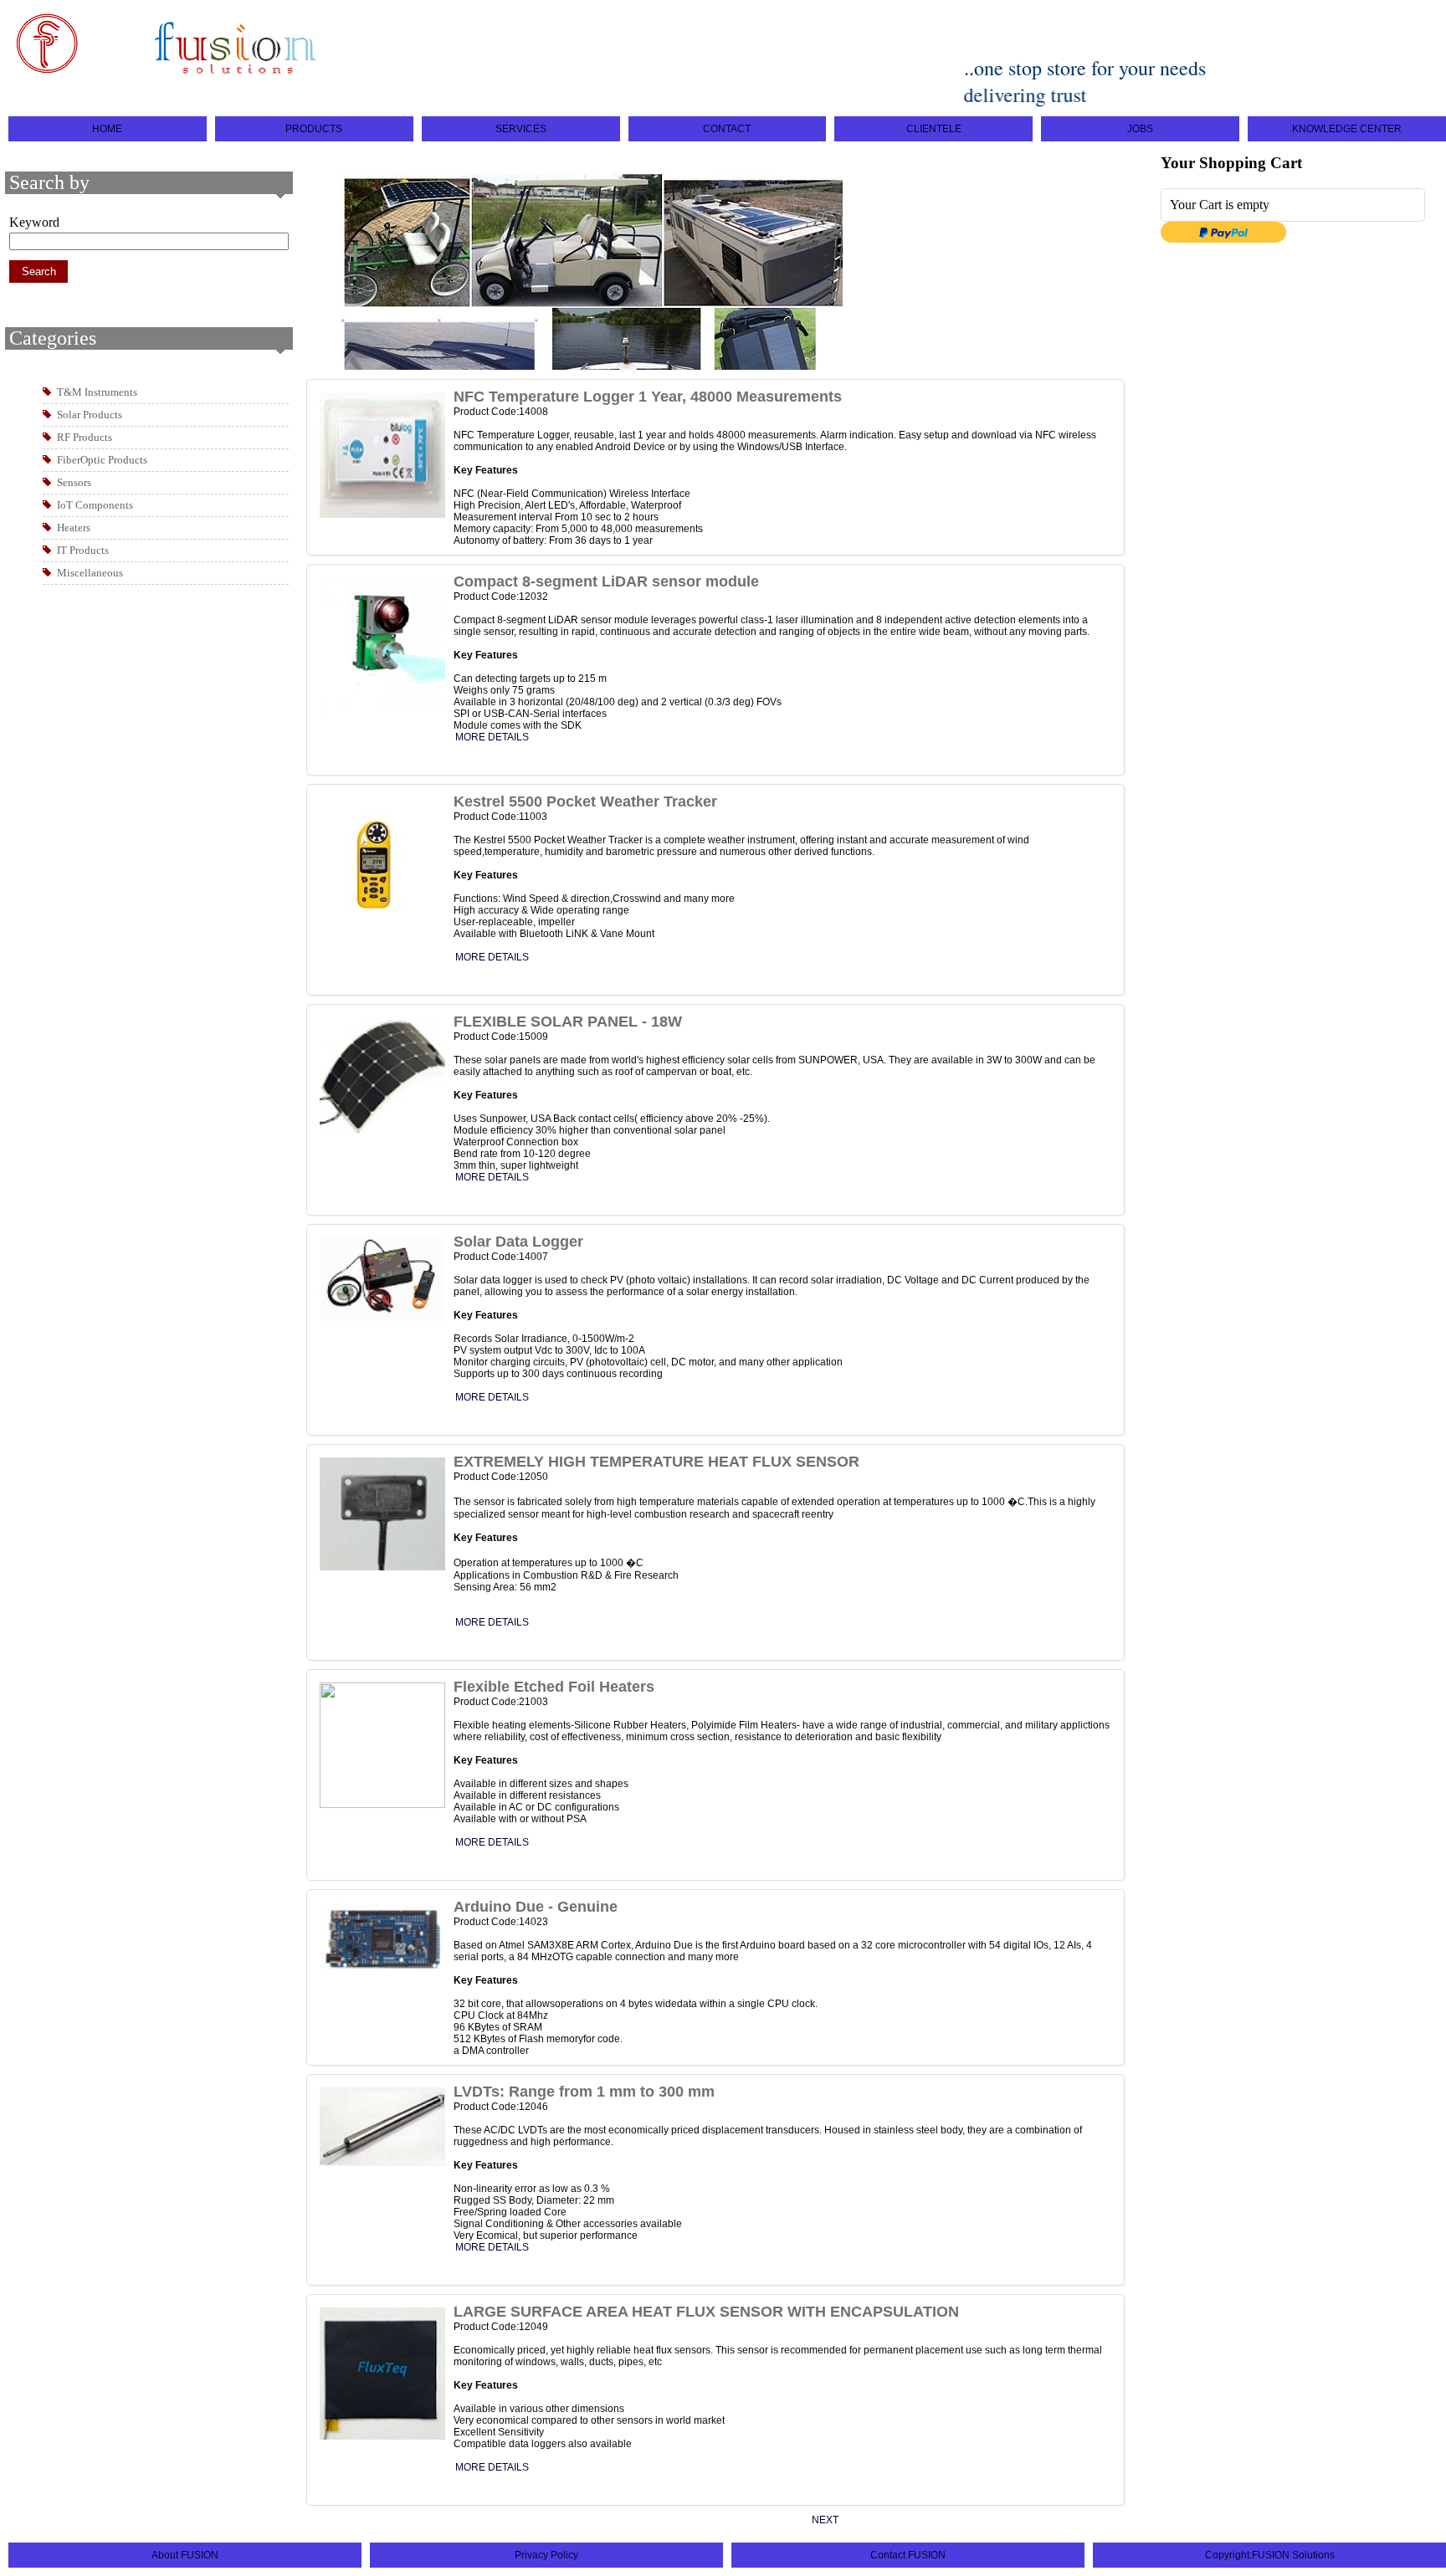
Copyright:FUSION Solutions (1270, 2555)
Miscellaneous (90, 573)
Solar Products (90, 415)
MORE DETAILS (492, 737)
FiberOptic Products (102, 460)
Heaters (74, 527)
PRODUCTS (314, 129)
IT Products (83, 550)
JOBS (1140, 129)
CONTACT (727, 129)
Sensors (74, 482)
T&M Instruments (97, 392)
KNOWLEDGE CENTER (1347, 129)
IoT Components (95, 505)
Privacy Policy (546, 2555)
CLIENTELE (934, 129)
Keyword (34, 222)
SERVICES (521, 129)
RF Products (85, 437)
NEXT (825, 2520)
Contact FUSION (908, 2555)
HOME (107, 129)
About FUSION (185, 2555)
